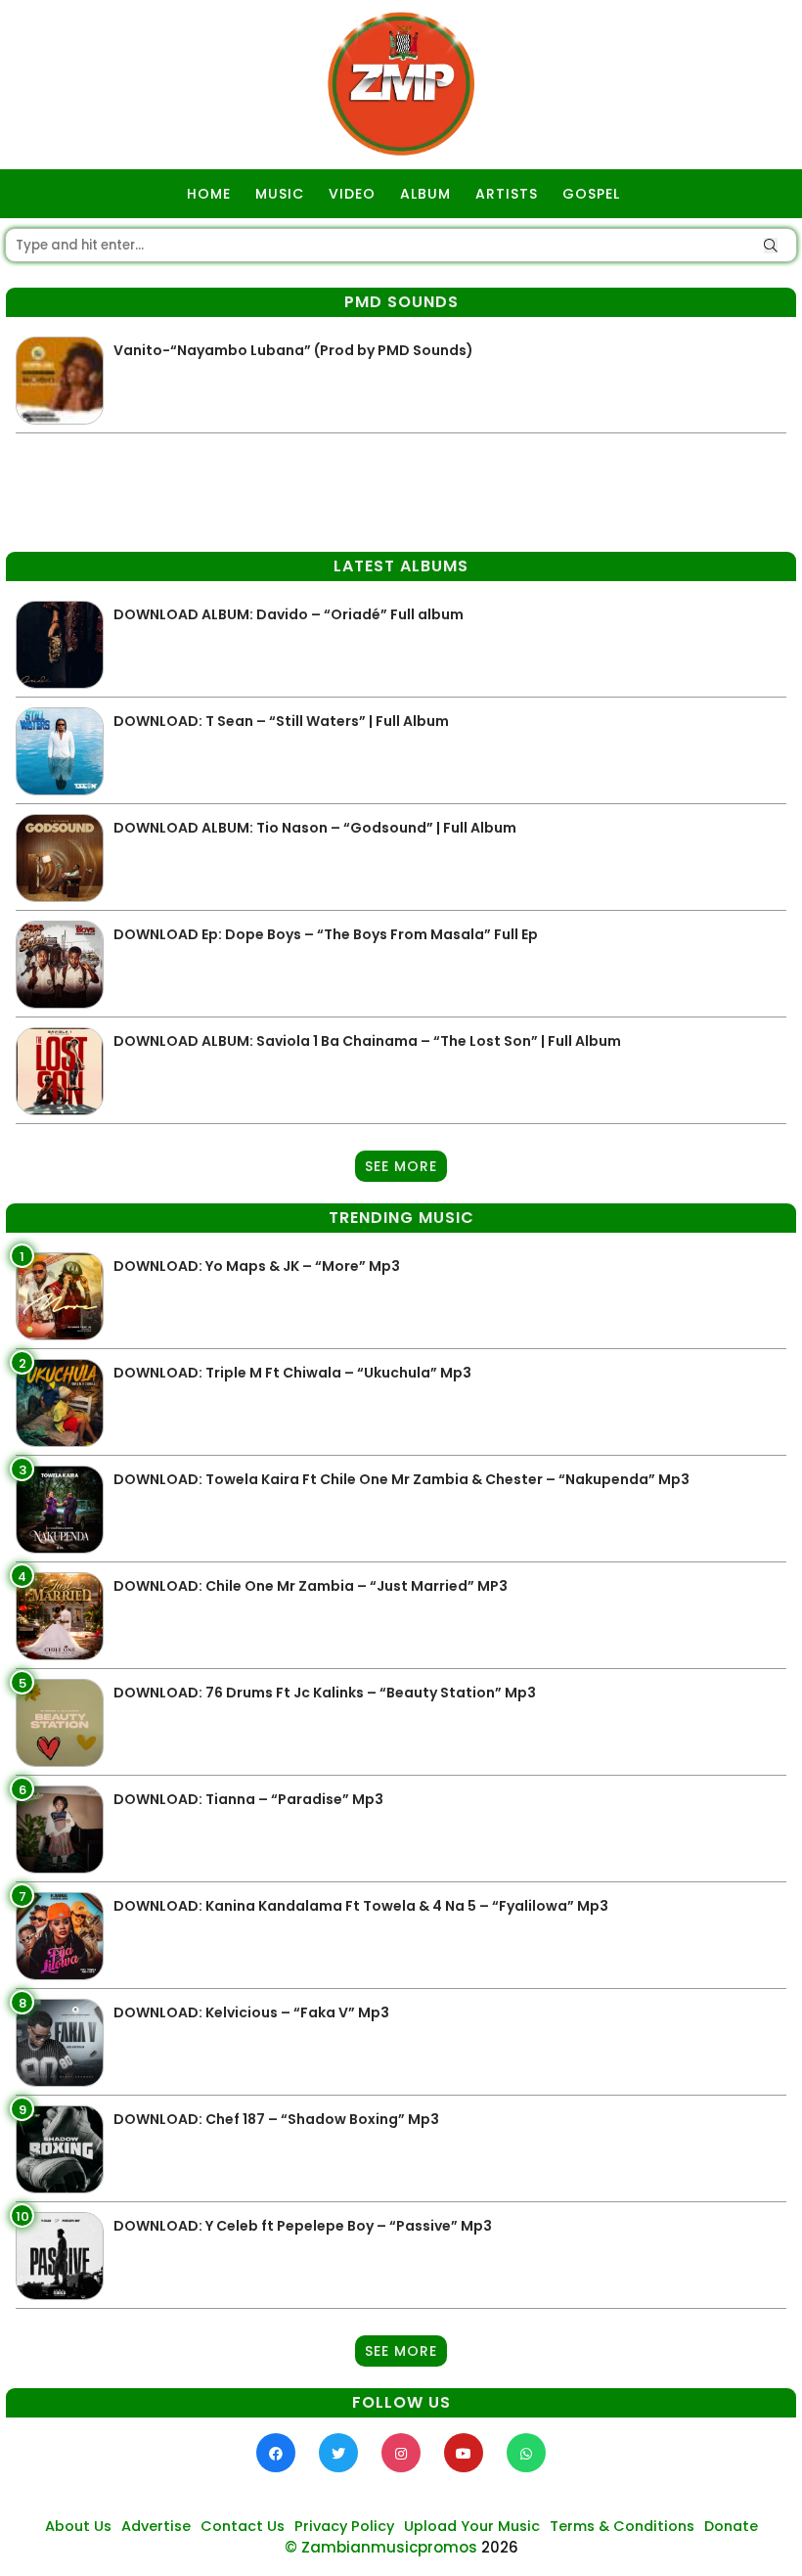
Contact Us (243, 2526)
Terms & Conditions (622, 2526)
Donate (731, 2526)
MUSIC (280, 194)
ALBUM (425, 194)
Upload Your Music (472, 2526)
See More (401, 1166)
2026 (500, 2547)
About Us (78, 2526)
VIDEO (352, 194)
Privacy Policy (344, 2526)
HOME (209, 194)
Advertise (156, 2526)
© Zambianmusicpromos (381, 2547)
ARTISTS (507, 194)
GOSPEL (591, 194)
